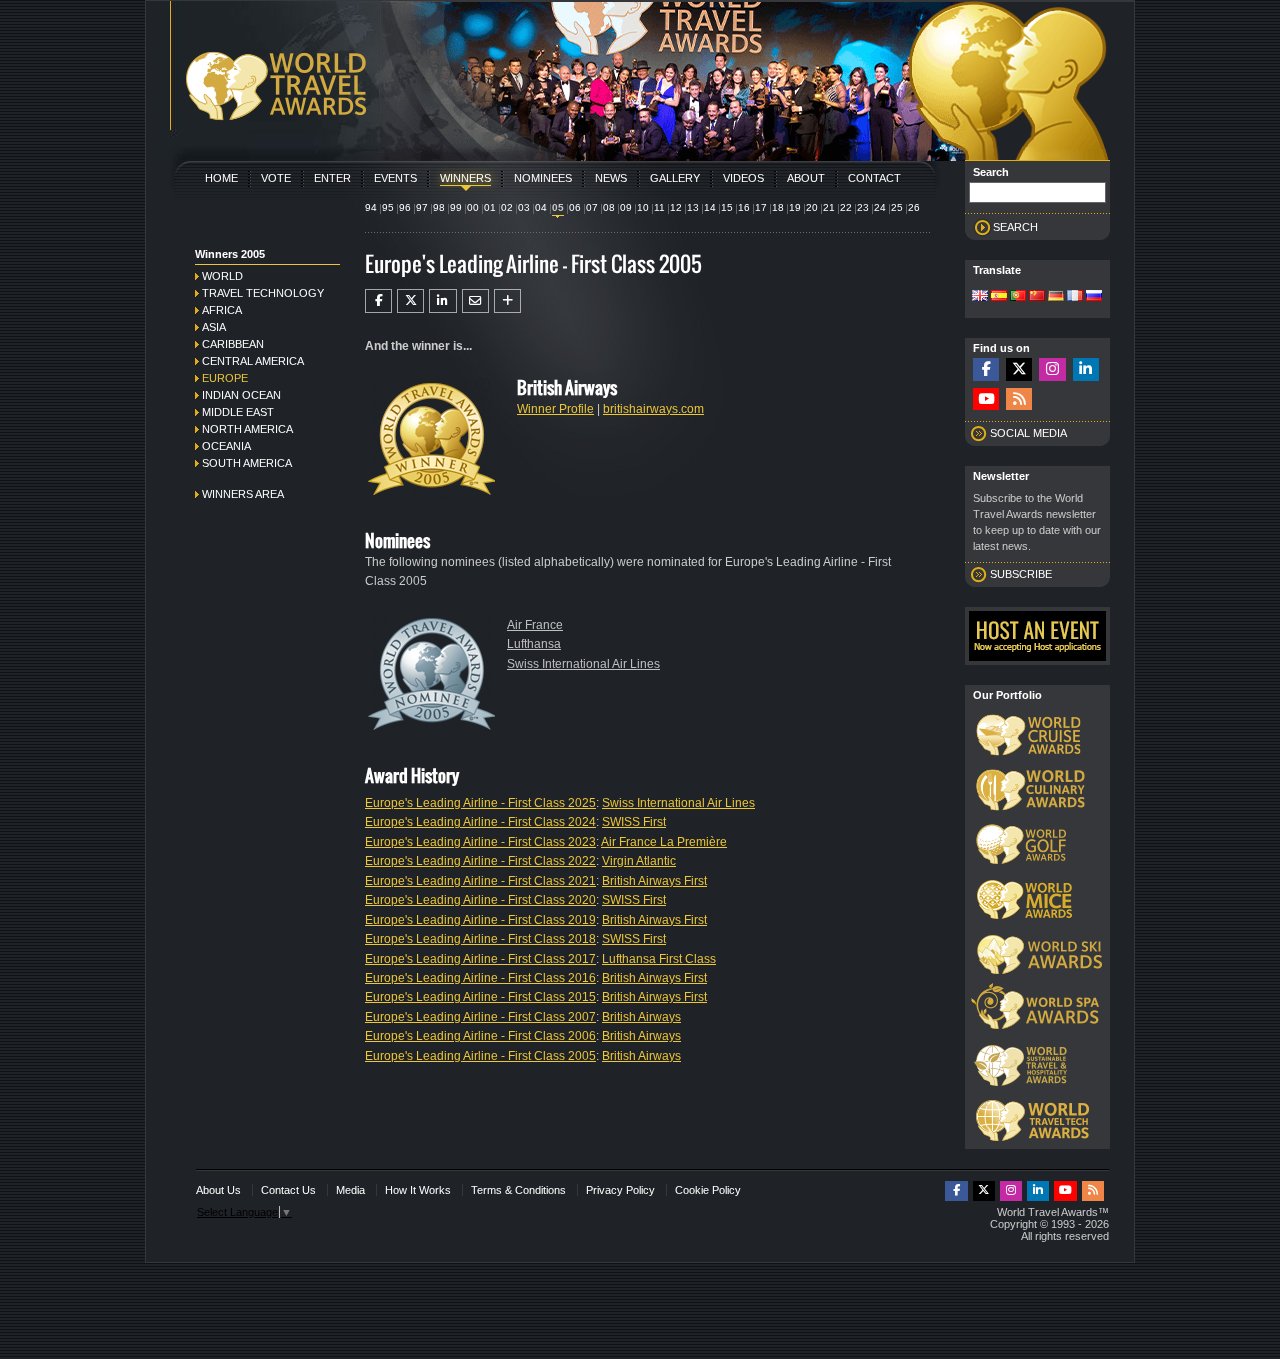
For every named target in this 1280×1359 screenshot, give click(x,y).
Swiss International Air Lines (583, 664)
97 (422, 207)
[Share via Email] (475, 301)
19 (795, 207)
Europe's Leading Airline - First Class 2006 (480, 1036)
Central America (253, 361)
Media (350, 1190)
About (806, 178)
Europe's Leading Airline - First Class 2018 (480, 939)
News (611, 178)
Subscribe (1021, 574)
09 (626, 207)
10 (643, 207)
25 (897, 207)
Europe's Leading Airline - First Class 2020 (480, 900)
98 (439, 207)
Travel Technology (263, 293)
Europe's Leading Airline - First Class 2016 (480, 978)
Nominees (543, 178)
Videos (743, 178)
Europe (225, 378)
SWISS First (634, 822)
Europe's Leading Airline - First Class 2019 (480, 920)
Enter (332, 178)
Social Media (1028, 433)
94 (371, 207)
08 (609, 207)
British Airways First (654, 881)
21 (829, 207)
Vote (276, 178)
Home (221, 178)
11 (659, 207)
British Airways (641, 1017)
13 (693, 207)
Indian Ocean (241, 395)
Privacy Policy (620, 1190)
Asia (214, 327)
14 (710, 207)
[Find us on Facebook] (986, 369)
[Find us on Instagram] (1052, 369)
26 (914, 207)
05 (558, 207)
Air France (535, 625)
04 (541, 207)
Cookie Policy (708, 1190)
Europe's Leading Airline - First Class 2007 (480, 1017)
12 (676, 207)
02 (507, 207)
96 (405, 207)
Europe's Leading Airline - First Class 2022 (480, 861)
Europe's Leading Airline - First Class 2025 (480, 803)
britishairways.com (653, 409)
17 (761, 207)
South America (247, 463)
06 (575, 207)
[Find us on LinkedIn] (1086, 369)
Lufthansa (534, 644)
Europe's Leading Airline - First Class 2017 (480, 959)
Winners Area (243, 494)
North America (247, 429)
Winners (465, 178)
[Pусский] (1094, 297)
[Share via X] (410, 301)
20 (812, 207)
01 (490, 207)
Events (395, 178)
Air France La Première (664, 842)
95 (388, 207)
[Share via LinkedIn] (442, 301)
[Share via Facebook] (378, 301)
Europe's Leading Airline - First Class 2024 (480, 822)
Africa (222, 310)
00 (473, 207)
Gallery (675, 178)
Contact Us (288, 1190)
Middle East (238, 412)
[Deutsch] (1056, 297)
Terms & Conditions (518, 1190)
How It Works (418, 1190)
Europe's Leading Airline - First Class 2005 (480, 1056)
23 (863, 207)
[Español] (999, 297)
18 (778, 207)
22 (846, 207)
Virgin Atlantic (639, 861)
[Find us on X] (1019, 369)
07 (592, 207)
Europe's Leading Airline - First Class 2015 (480, 997)
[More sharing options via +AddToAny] (507, 301)
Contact (874, 178)
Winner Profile (555, 409)
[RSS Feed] (1019, 399)
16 (744, 207)
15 (727, 207)
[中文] (1037, 297)
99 (456, 207)
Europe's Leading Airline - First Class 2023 (480, 842)
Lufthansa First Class (659, 959)
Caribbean (233, 344)
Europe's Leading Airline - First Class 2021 (480, 881)
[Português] (1018, 297)
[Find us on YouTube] (986, 399)
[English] (980, 297)
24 (880, 207)
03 (524, 207)
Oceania (226, 446)
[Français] (1075, 297)
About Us (218, 1190)
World (222, 276)
